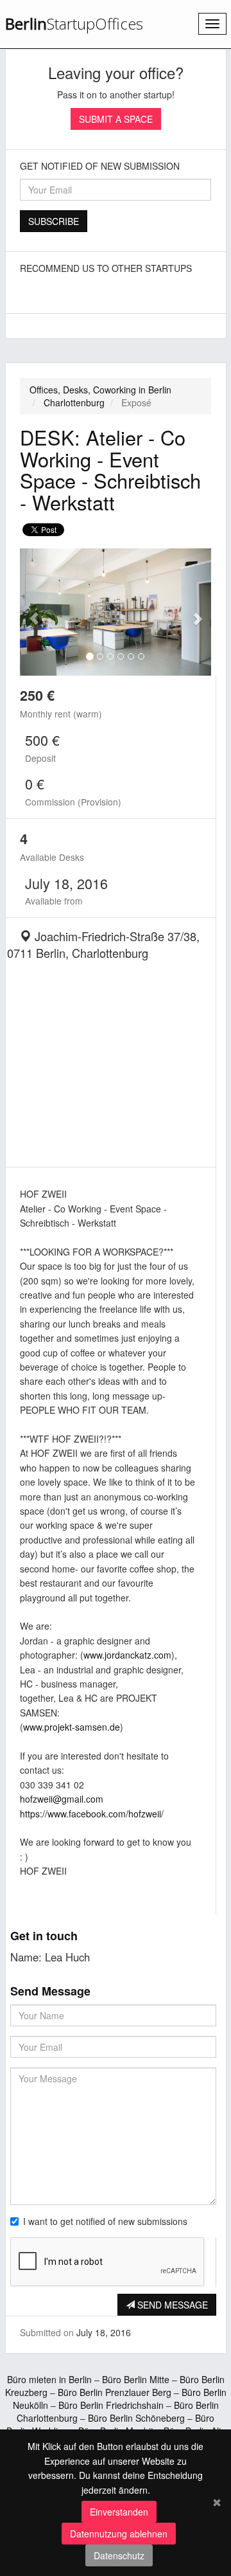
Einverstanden (119, 2512)
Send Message (171, 2305)
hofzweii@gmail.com (62, 1799)
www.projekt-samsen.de (72, 1727)
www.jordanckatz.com (127, 1655)
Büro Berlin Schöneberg (136, 2418)
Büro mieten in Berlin (49, 2379)
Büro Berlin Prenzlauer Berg (115, 2392)
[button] (34, 612)
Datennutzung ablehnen (119, 2534)
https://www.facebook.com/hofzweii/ (92, 1814)
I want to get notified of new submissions (105, 2221)
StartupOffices (74, 24)
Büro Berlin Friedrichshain (111, 2405)
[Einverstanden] (217, 2501)
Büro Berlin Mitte (136, 2379)
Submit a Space (116, 119)
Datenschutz (119, 2555)
